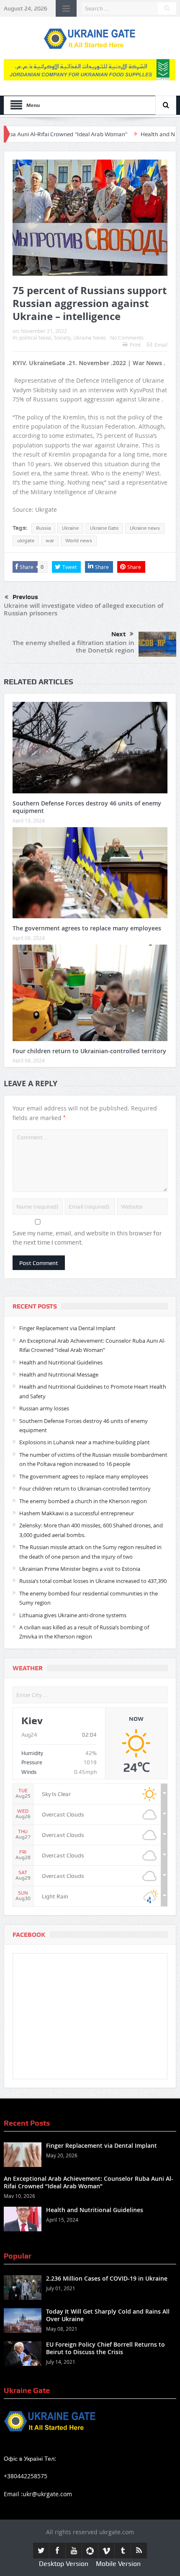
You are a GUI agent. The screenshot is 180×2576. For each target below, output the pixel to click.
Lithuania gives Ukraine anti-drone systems (73, 1615)
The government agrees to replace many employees (87, 928)
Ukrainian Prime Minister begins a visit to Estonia (80, 1569)
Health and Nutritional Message (59, 1374)
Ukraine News (90, 338)
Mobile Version (118, 2564)
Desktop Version (64, 2564)
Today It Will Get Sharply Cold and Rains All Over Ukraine (108, 2315)
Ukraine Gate (104, 528)
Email (161, 345)
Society (62, 338)
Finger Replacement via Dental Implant (67, 1328)
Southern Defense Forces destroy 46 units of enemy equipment (87, 807)
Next (118, 634)
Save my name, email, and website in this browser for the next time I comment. (87, 1238)
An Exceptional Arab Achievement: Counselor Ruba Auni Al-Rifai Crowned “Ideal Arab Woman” (89, 2182)
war (50, 541)
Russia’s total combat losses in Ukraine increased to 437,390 (93, 1581)
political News (35, 338)
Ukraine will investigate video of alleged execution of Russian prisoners (84, 609)
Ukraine (70, 528)
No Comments (127, 338)
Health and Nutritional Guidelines (61, 1362)
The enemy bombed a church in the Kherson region (83, 1501)
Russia (43, 528)
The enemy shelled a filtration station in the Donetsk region (73, 647)
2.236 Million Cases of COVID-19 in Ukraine (107, 2278)
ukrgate (26, 541)
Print (135, 345)
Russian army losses (44, 1408)
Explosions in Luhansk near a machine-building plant (85, 1442)
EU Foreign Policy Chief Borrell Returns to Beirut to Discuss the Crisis (105, 2348)
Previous (25, 597)
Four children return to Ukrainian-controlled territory (89, 1051)
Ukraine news (145, 528)
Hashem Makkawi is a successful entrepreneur (77, 1513)
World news (79, 541)
